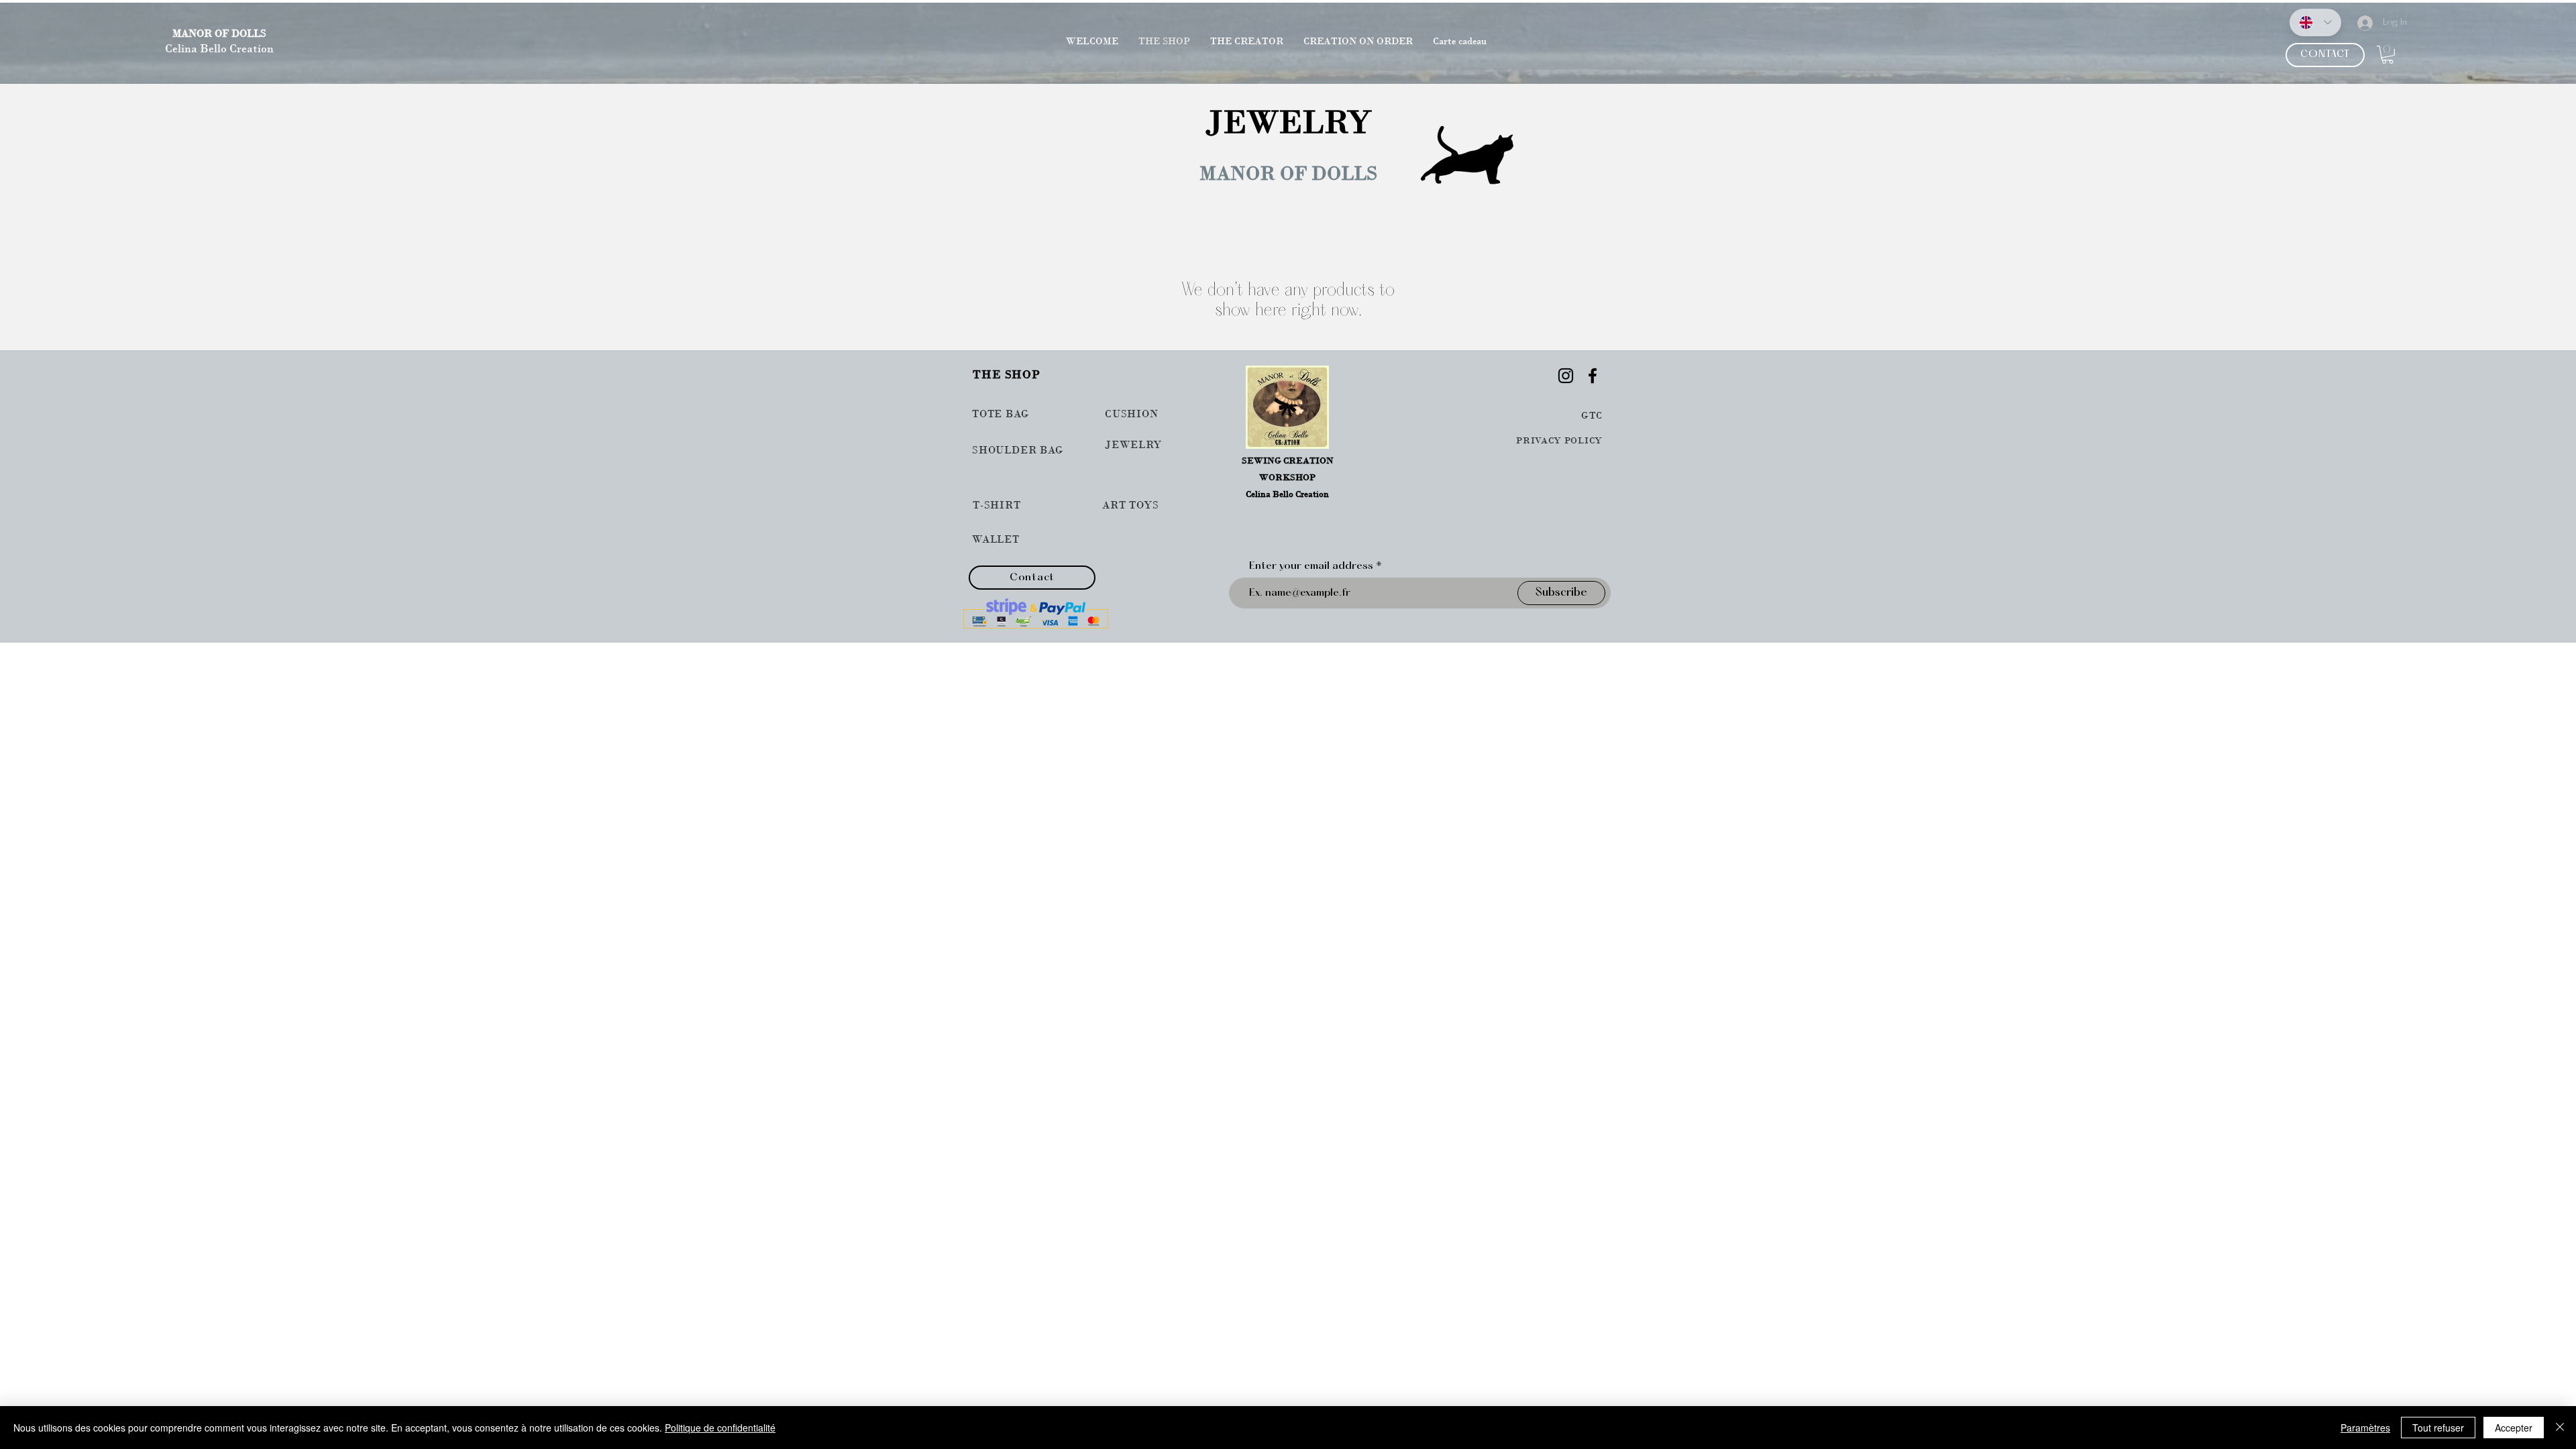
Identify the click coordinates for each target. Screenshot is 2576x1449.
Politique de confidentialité (720, 1428)
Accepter (2514, 1428)
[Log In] (2359, 23)
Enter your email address (1311, 566)
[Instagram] (1566, 376)
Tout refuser (2438, 1428)
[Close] (2560, 1428)
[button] (2387, 55)
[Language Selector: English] (2315, 22)
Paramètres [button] (2365, 1428)
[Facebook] (1593, 376)
